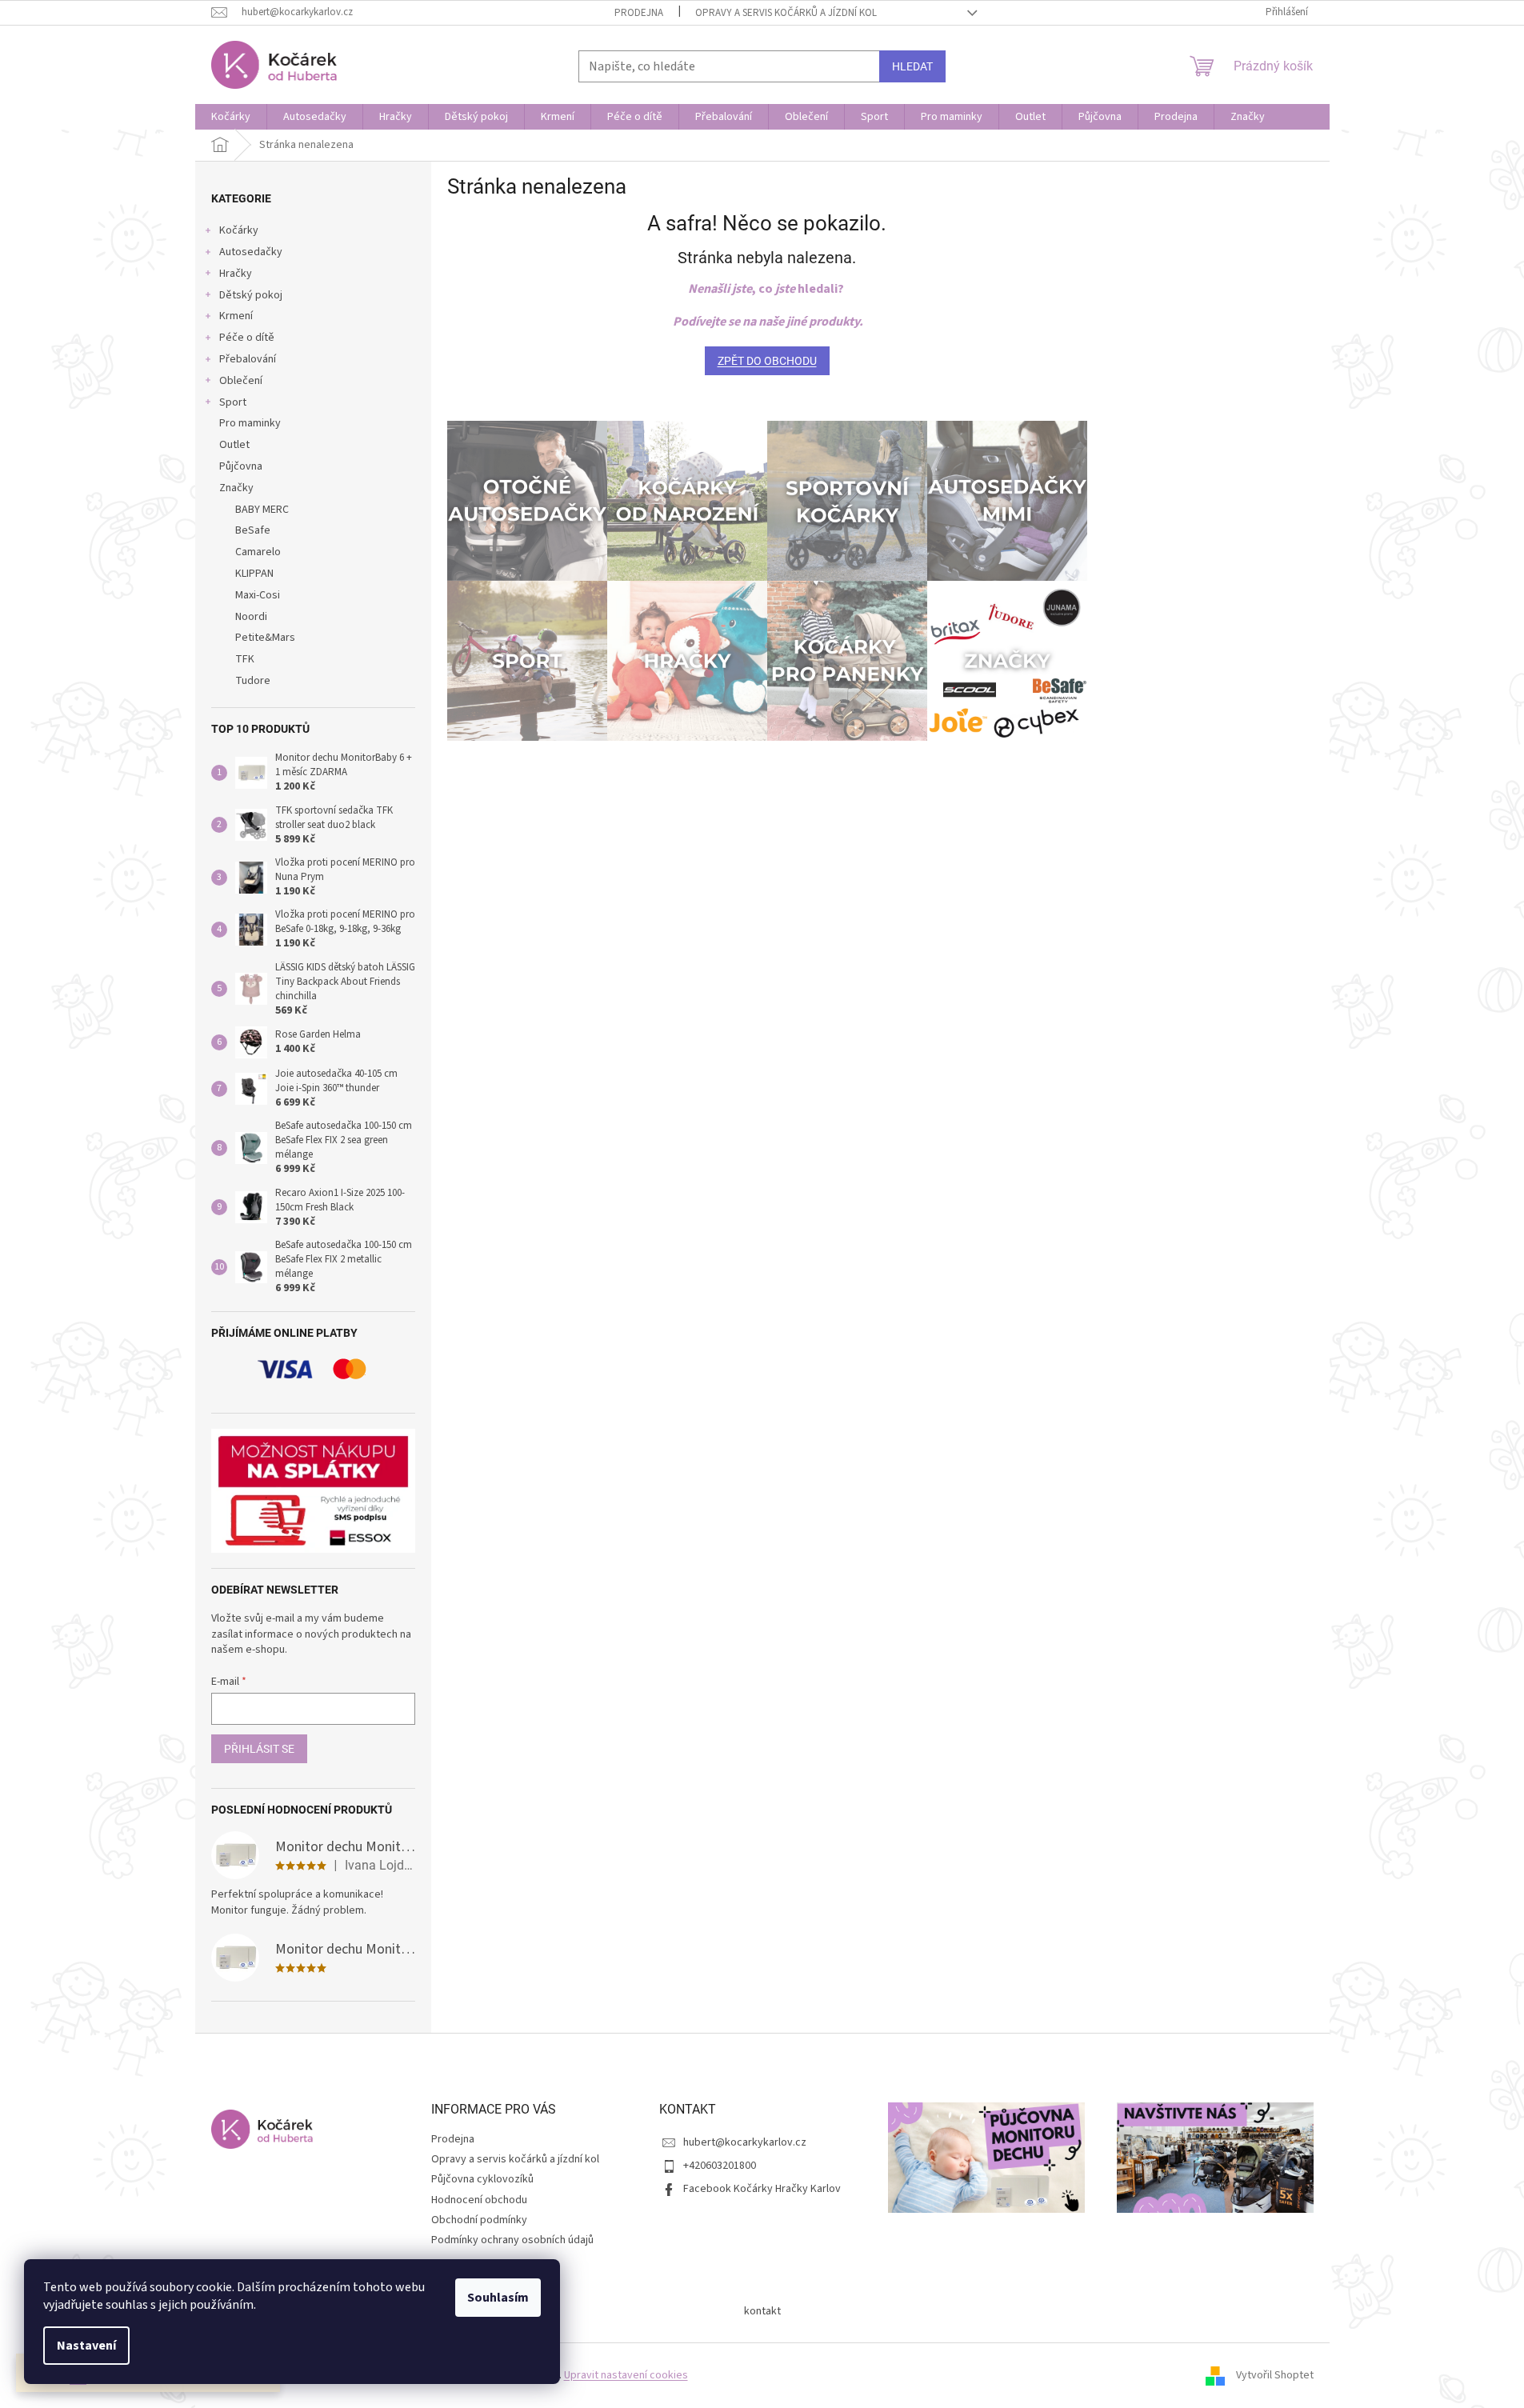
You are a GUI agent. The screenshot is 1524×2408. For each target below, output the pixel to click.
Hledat (912, 66)
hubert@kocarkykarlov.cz (745, 2142)
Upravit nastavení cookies (626, 2375)
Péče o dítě (247, 338)
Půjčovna (241, 466)
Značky (236, 488)
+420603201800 (720, 2166)
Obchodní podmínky (479, 2220)
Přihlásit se (259, 1749)
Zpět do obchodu (767, 361)
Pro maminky (250, 423)
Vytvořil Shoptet (1275, 2375)
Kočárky (239, 230)
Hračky (236, 274)
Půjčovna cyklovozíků (482, 2179)
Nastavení (86, 2346)
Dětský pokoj (251, 295)
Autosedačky (251, 252)
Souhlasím (498, 2298)
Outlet (234, 445)
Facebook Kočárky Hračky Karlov (762, 2189)
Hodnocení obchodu (479, 2200)
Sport (233, 402)
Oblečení (241, 381)
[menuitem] (231, 117)
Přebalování (248, 359)
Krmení (236, 316)
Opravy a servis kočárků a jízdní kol (786, 13)
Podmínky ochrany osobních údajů (512, 2240)
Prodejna (639, 13)
